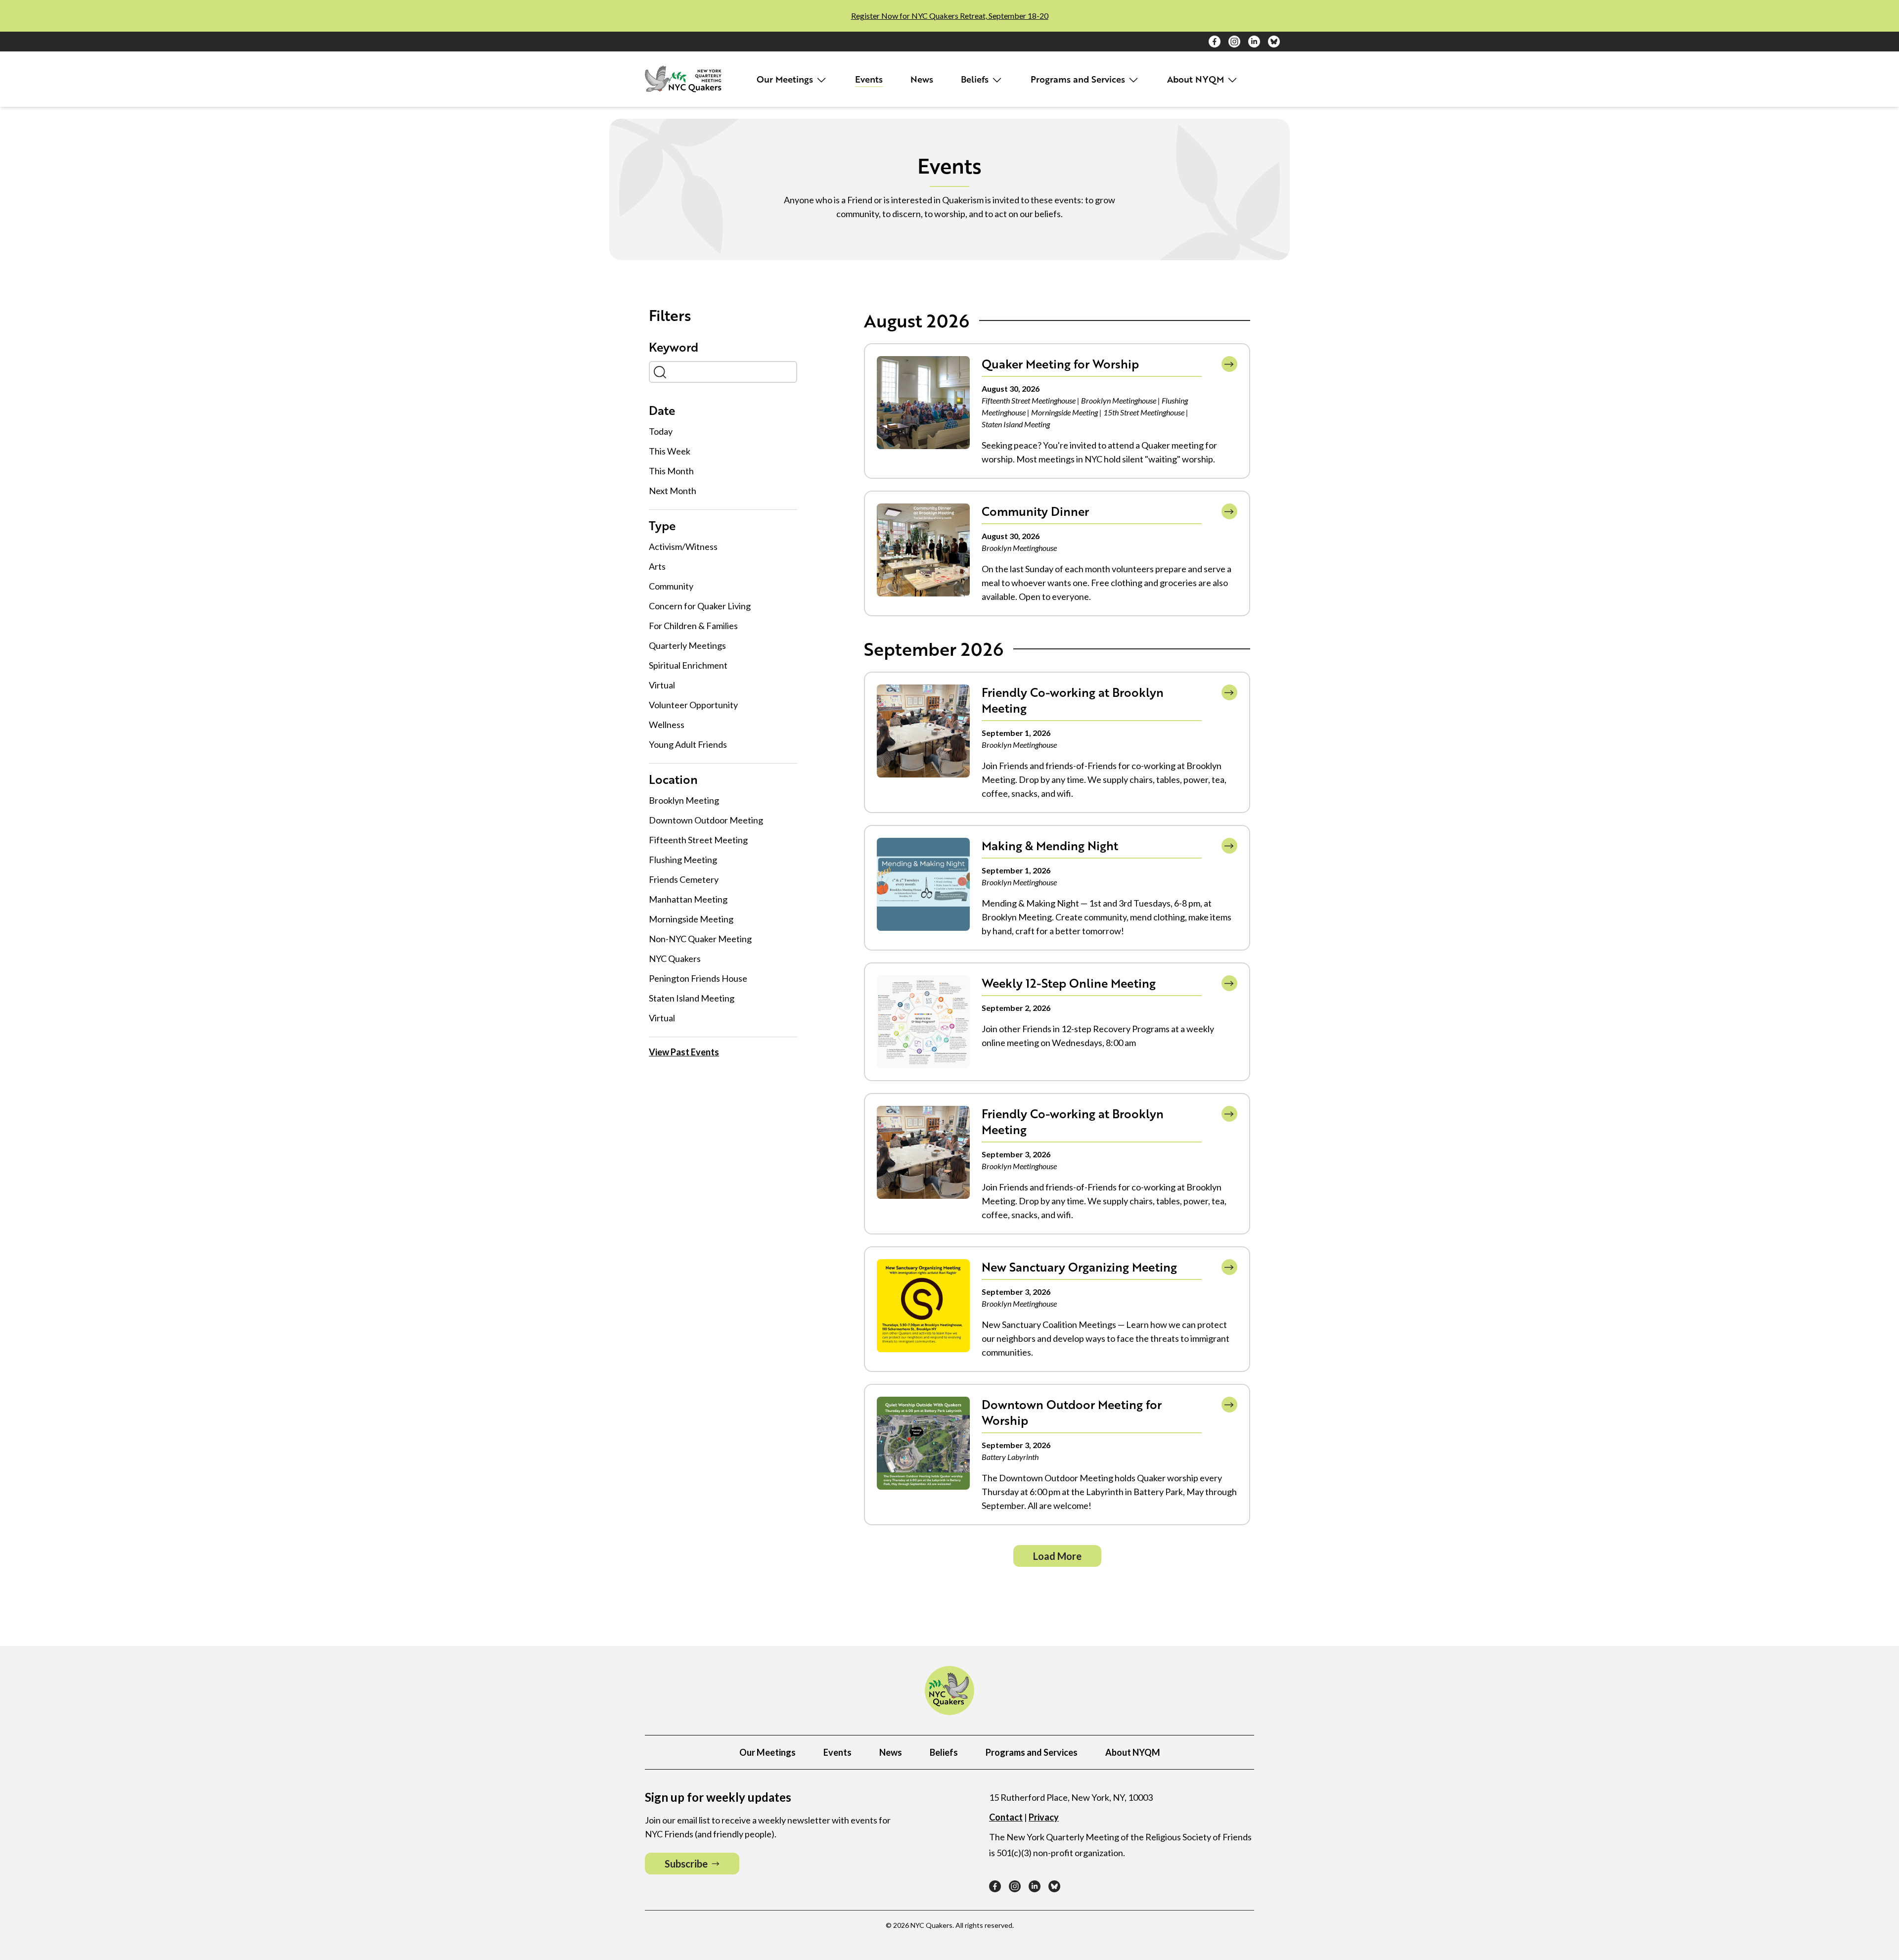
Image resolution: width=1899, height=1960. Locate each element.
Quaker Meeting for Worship (1060, 364)
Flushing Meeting (683, 860)
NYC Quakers (675, 958)
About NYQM (1197, 79)
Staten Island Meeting (692, 998)
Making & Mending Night (1050, 845)
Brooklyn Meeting (684, 800)
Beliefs (976, 79)
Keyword (674, 347)
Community (671, 586)
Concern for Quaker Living (700, 606)
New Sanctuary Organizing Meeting (1079, 1267)
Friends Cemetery (684, 879)
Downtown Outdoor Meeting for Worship (1072, 1412)
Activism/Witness (683, 547)
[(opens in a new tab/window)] (1215, 42)
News (922, 79)
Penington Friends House (698, 978)
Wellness (667, 725)
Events (869, 79)
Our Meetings (786, 79)
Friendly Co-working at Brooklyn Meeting (1073, 700)
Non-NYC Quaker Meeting (700, 939)
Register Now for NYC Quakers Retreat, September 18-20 (950, 16)
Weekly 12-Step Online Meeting (1069, 983)
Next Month (673, 491)
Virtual (662, 685)
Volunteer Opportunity (693, 705)
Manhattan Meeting (688, 899)
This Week (670, 451)
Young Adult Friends (688, 744)
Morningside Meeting (691, 919)
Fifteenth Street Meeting (698, 840)
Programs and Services (1079, 79)
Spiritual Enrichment (688, 665)
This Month (671, 471)
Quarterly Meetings (687, 645)
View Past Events (684, 1052)
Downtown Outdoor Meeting (706, 820)
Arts (657, 566)
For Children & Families (693, 626)
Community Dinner (1035, 511)
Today (661, 431)
